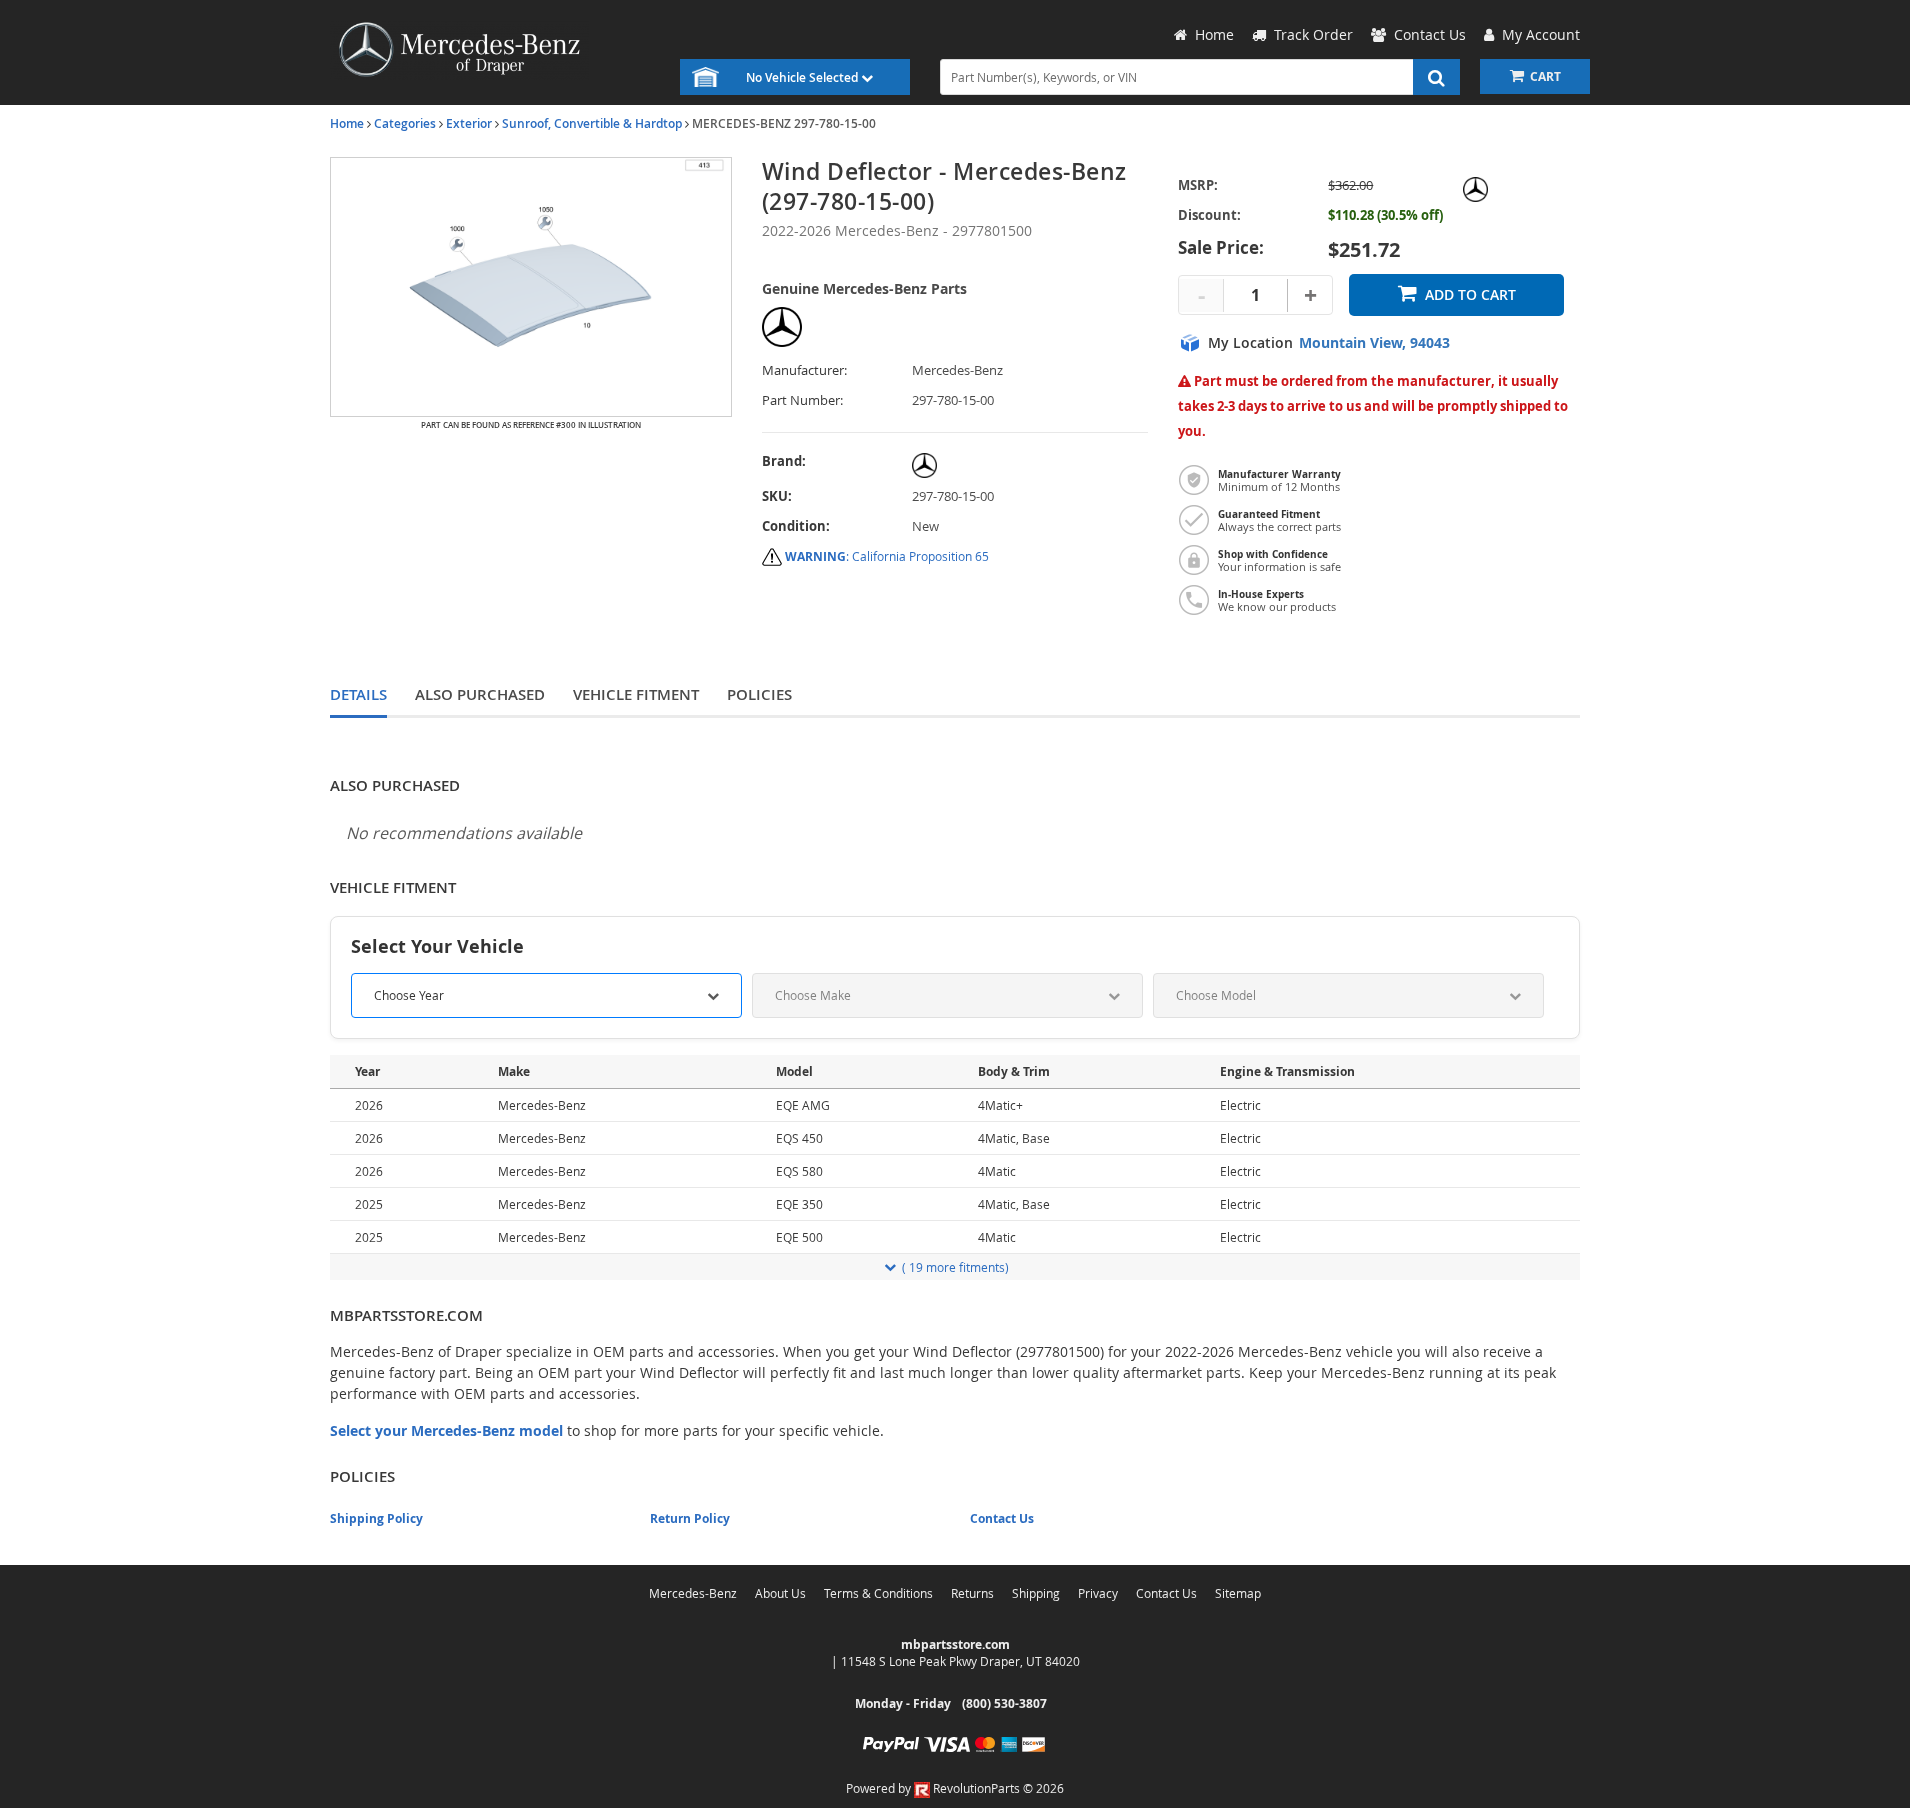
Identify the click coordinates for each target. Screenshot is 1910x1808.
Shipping (1036, 1593)
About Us (780, 1593)
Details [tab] (358, 694)
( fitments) (955, 1267)
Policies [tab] (759, 694)
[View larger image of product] (531, 287)
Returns (972, 1593)
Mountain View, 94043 (1374, 343)
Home (347, 123)
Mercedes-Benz (693, 1593)
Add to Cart (1470, 294)
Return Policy (690, 1518)
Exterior (469, 123)
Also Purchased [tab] (480, 694)
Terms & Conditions (878, 1593)
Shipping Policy (376, 1518)
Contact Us (1002, 1518)
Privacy (1098, 1593)
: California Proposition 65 (887, 556)
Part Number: (802, 400)
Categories (405, 123)
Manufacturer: (804, 370)
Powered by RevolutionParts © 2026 (955, 1788)
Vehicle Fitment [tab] (636, 694)
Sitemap (1238, 1593)
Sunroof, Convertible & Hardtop (592, 123)
